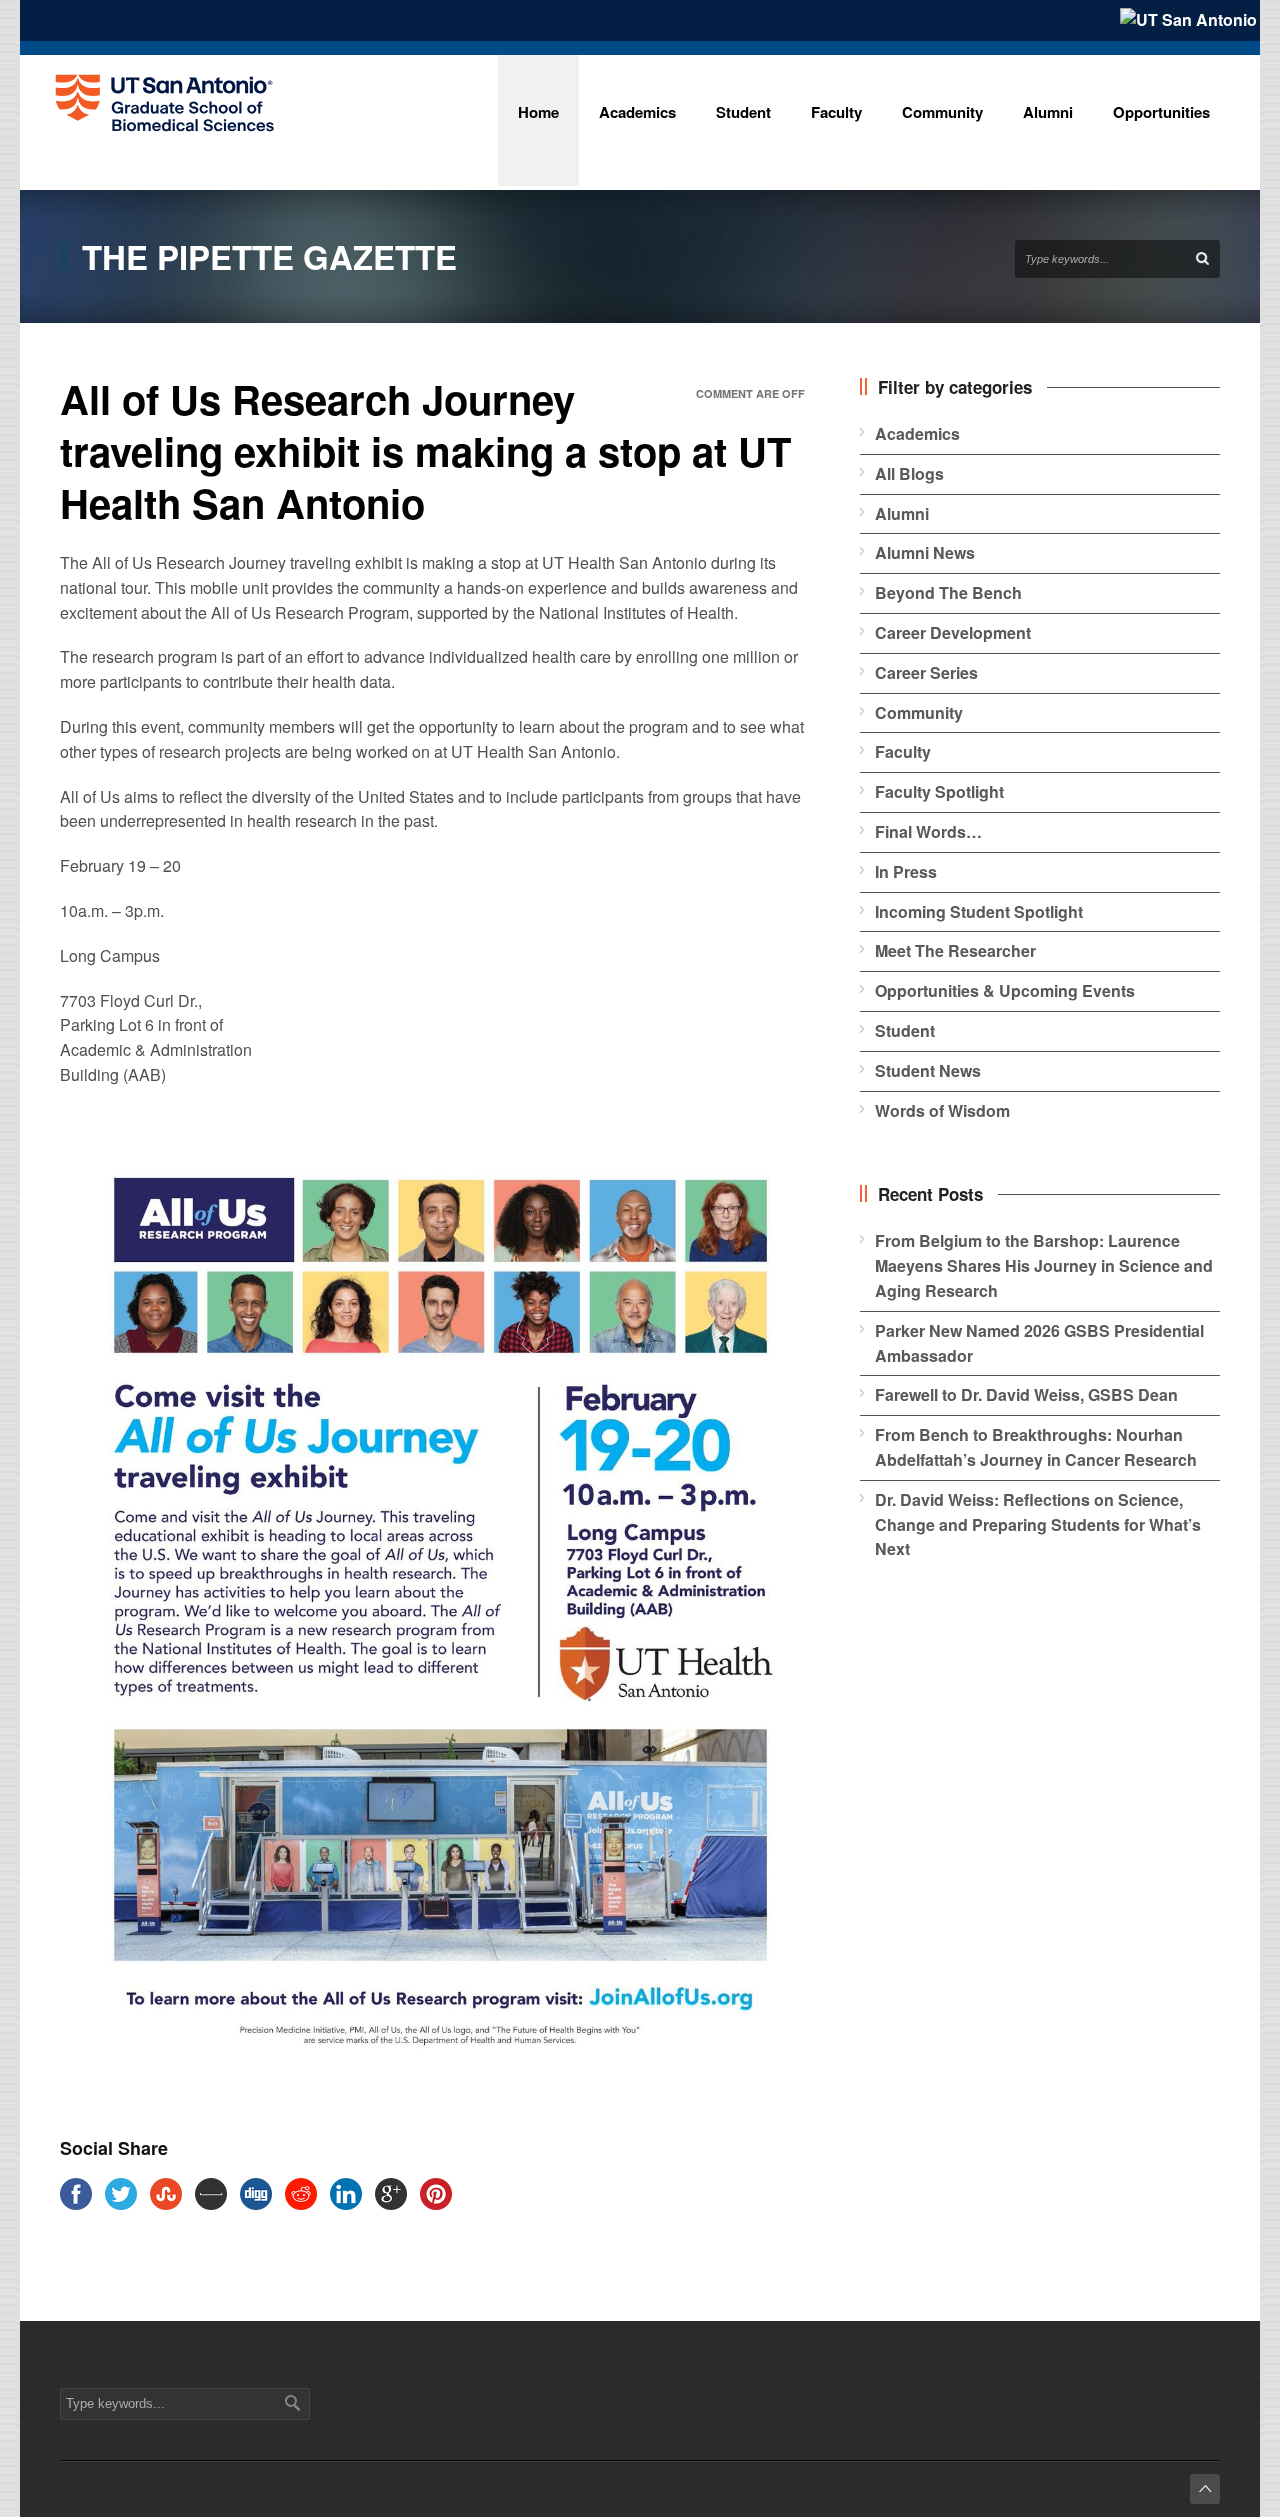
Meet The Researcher (955, 950)
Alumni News (925, 552)
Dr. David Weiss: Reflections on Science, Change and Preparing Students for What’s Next (1038, 1524)
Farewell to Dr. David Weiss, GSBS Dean (1026, 1394)
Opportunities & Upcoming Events (1005, 990)
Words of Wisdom (942, 1110)
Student (905, 1030)
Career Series (926, 672)
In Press (906, 871)
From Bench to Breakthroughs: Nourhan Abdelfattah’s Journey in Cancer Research (1036, 1447)
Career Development (953, 632)
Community (919, 712)
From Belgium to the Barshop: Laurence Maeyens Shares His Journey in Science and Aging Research (1044, 1265)
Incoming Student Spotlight (979, 911)
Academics (917, 433)
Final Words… (928, 831)
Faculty (903, 751)
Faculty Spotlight (939, 791)
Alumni (902, 513)
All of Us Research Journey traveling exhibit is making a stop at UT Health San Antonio (425, 450)
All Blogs (909, 473)
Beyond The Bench (948, 592)
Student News (928, 1070)
